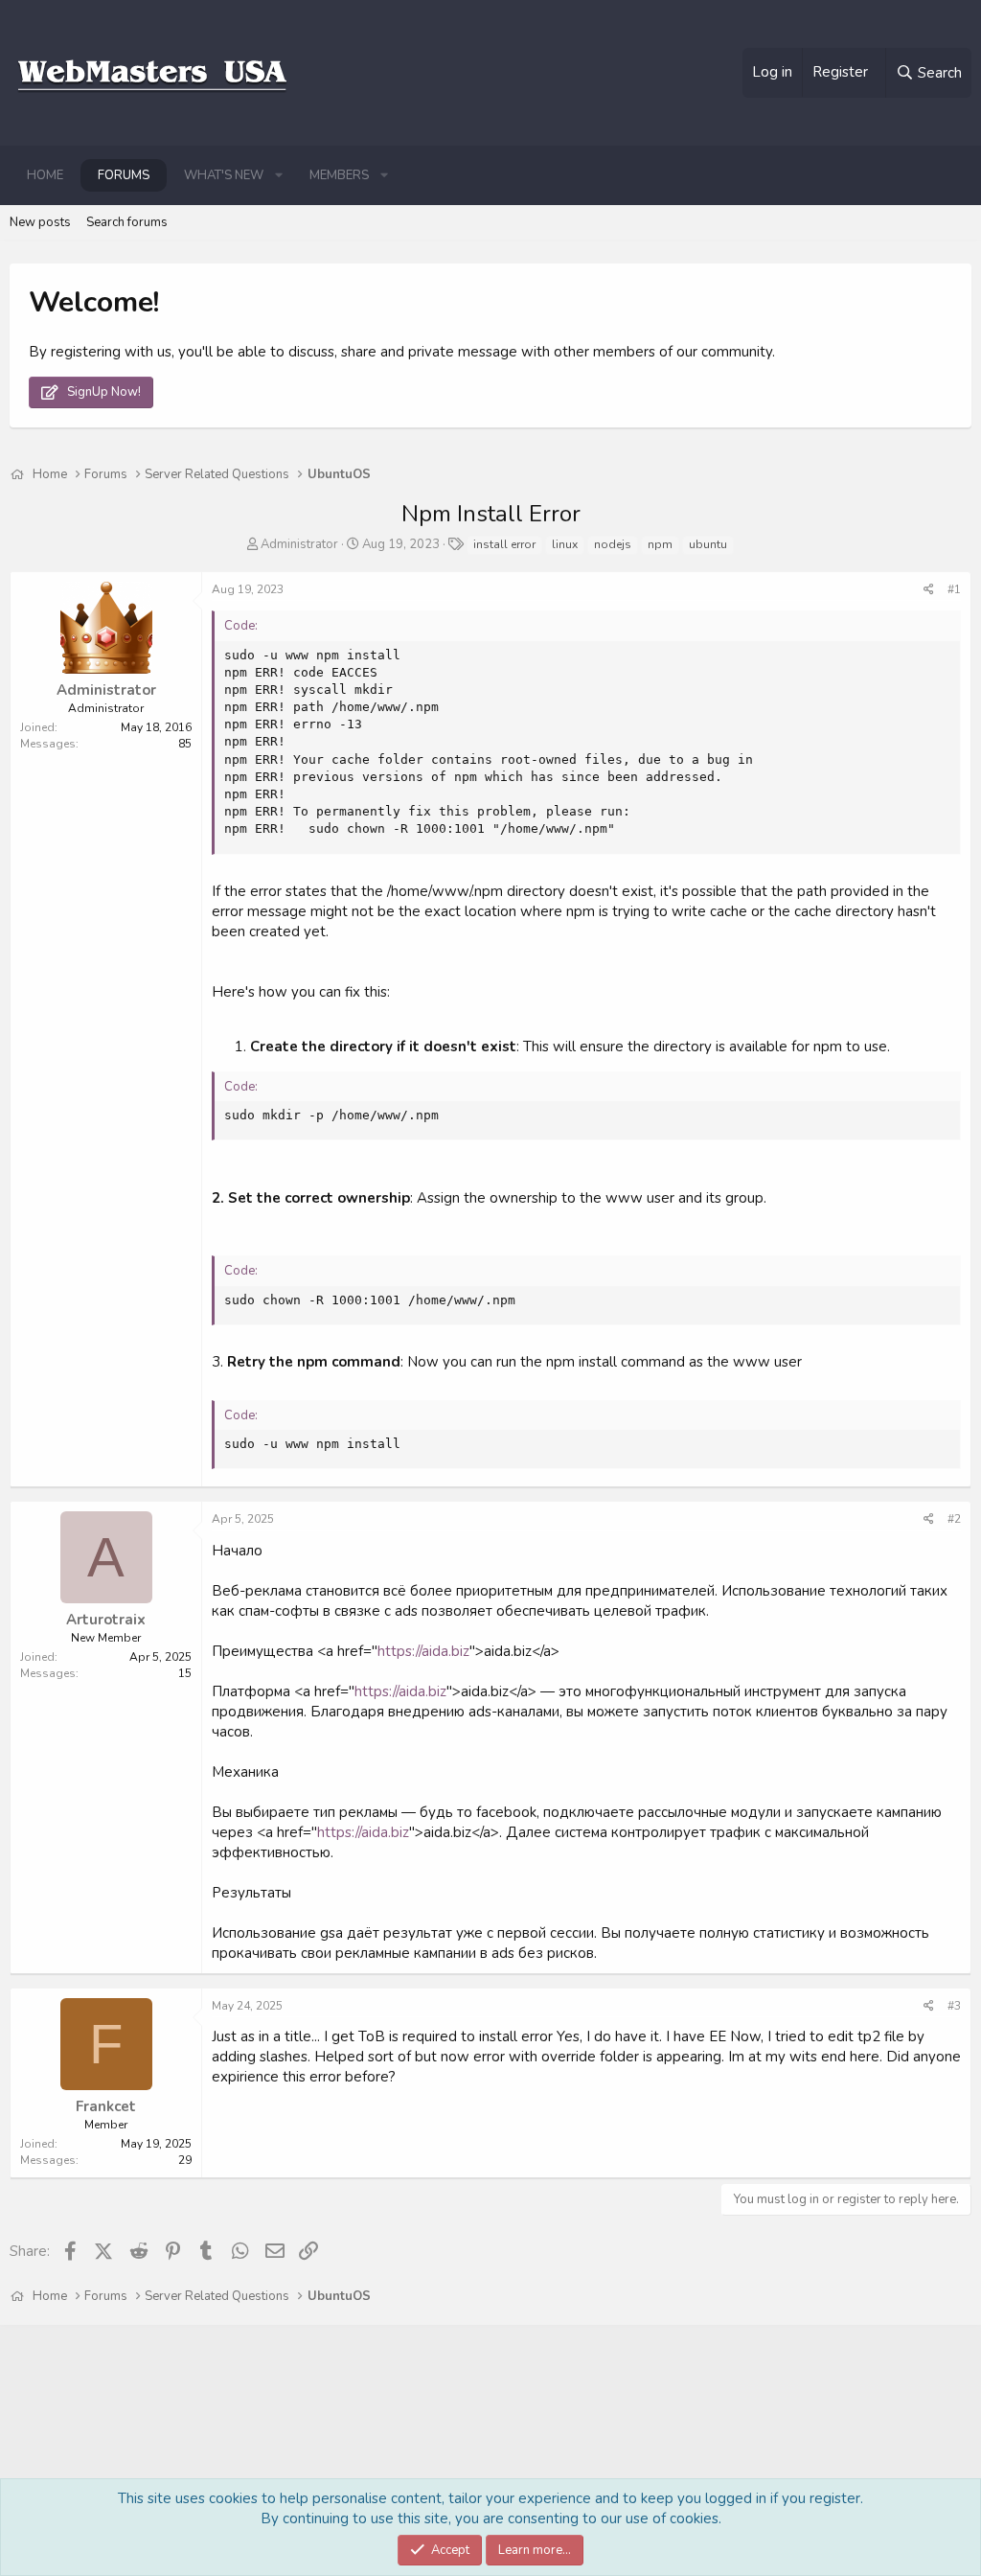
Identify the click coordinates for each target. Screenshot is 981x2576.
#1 (954, 589)
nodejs (613, 544)
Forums (124, 175)
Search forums (127, 222)
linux (565, 544)
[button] (279, 175)
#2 (954, 1519)
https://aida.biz (423, 1651)
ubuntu (708, 544)
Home (45, 175)
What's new (224, 175)
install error (504, 544)
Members (339, 175)
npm (660, 544)
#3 (954, 2006)
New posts (40, 222)
